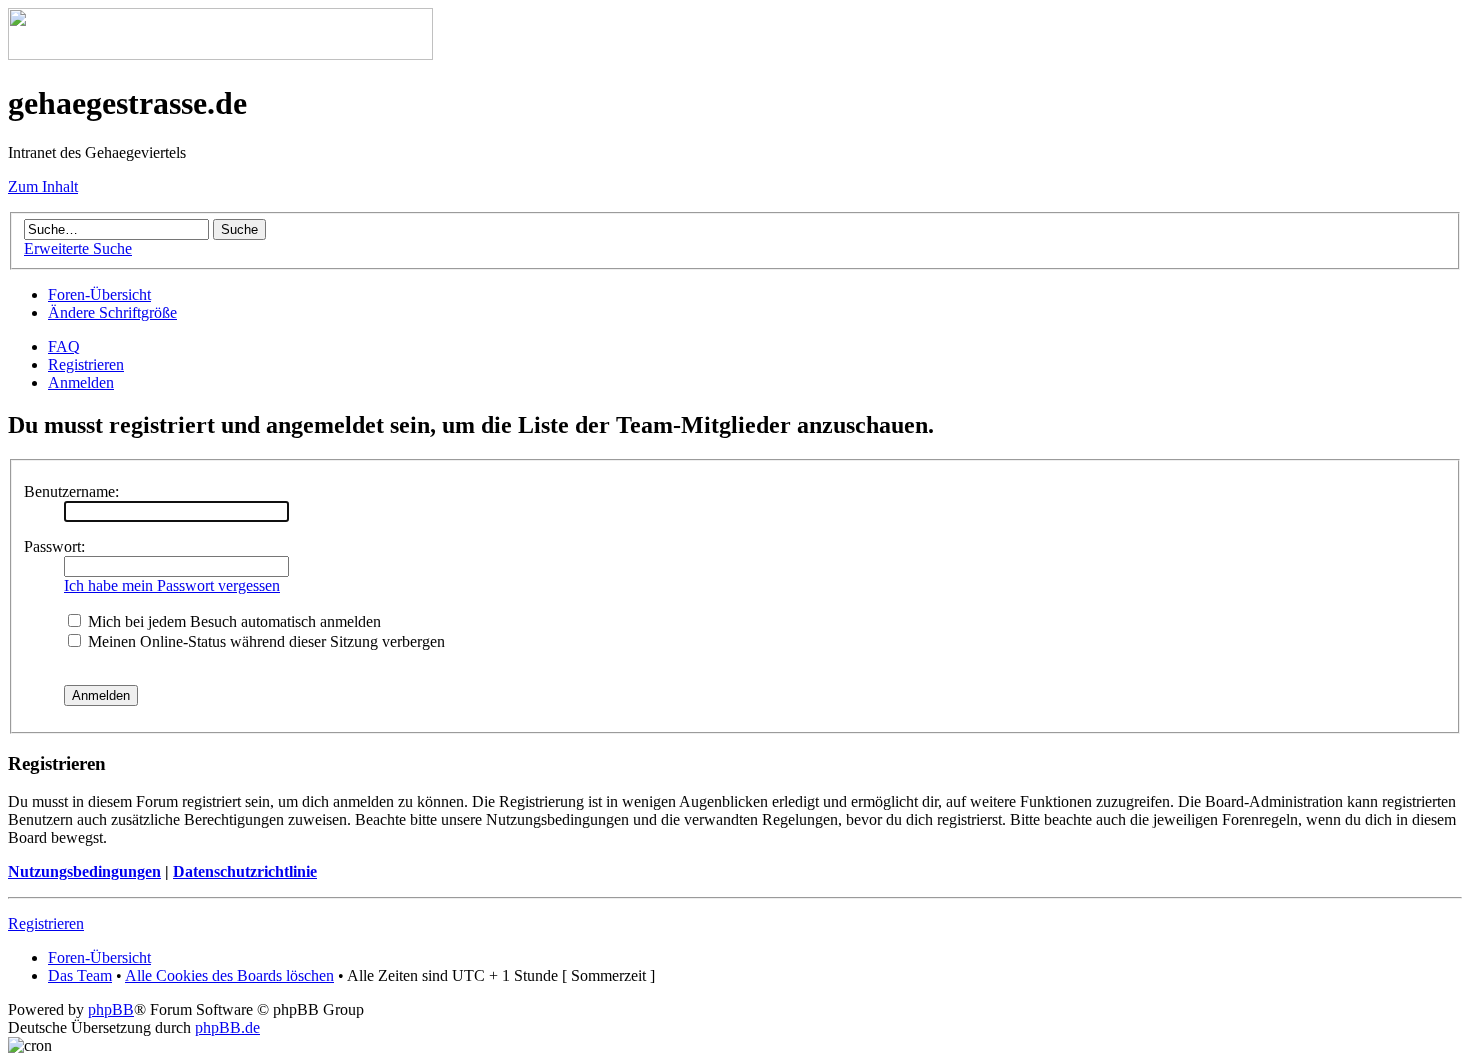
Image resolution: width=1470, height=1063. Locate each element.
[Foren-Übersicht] (220, 54)
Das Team (80, 975)
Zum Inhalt (43, 186)
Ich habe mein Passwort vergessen (172, 585)
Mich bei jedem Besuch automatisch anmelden (232, 621)
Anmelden (81, 382)
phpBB (111, 1009)
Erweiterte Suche (78, 248)
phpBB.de (227, 1027)
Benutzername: (71, 491)
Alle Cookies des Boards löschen (229, 975)
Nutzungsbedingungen (84, 871)
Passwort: (54, 546)
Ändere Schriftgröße (112, 312)
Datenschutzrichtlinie (245, 871)
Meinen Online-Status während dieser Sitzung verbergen (264, 641)
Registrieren (86, 364)
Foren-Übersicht (99, 294)
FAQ (64, 346)
